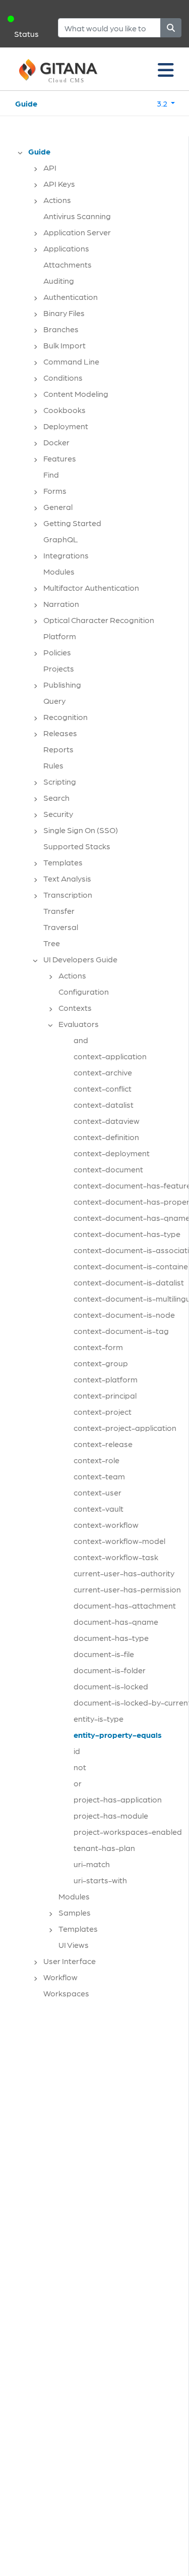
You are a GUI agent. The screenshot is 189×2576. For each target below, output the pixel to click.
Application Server (77, 232)
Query (54, 701)
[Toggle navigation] (166, 69)
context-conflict (103, 1088)
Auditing (59, 280)
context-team (99, 1476)
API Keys (59, 184)
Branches (61, 329)
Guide (26, 103)
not (80, 1767)
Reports (58, 749)
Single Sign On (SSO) (81, 830)
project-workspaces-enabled (128, 1832)
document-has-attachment (125, 1605)
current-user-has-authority (124, 1573)
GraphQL (61, 539)
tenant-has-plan (104, 1848)
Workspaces (66, 1993)
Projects (59, 668)
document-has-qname (116, 1621)
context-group (101, 1363)
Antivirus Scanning (77, 216)
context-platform (106, 1379)
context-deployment (112, 1153)
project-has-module (111, 1815)
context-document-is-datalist (129, 1282)
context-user (98, 1492)
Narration (61, 604)
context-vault (99, 1508)
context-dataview (107, 1121)
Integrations (66, 555)
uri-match (92, 1864)
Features (60, 458)
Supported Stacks (77, 846)
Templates (63, 862)
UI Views (74, 1945)
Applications (66, 248)
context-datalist (104, 1104)
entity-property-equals (118, 1735)
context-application (110, 1056)
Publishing (62, 684)
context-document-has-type (127, 1234)
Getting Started (72, 523)
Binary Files (64, 313)
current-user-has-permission (127, 1589)
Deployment (66, 426)
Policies (57, 652)
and (81, 1040)
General (58, 507)
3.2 (163, 103)
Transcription (68, 894)
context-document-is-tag (121, 1331)
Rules (53, 765)
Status (26, 34)
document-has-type (111, 1638)
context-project (103, 1411)
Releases (60, 733)
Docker (56, 442)
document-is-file (104, 1654)
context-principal (105, 1395)
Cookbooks (65, 410)
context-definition (106, 1137)
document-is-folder (110, 1670)
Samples (75, 1912)
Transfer (59, 911)
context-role (97, 1460)
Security (58, 814)
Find (51, 474)
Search (56, 797)
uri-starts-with (100, 1880)
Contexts (75, 1008)
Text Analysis (67, 878)
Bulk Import (65, 345)
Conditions (63, 377)
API (50, 167)
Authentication (71, 297)
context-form (98, 1347)
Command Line (71, 361)
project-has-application (118, 1799)
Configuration (84, 991)
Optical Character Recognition (99, 620)
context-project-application (125, 1428)
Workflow (60, 1977)
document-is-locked (111, 1686)
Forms (55, 491)
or (78, 1783)
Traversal (61, 927)
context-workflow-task (116, 1557)
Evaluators (79, 1024)
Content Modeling (76, 394)
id (77, 1751)
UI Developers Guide (80, 959)
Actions (57, 200)
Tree (52, 943)
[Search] (171, 28)
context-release (103, 1444)
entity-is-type (99, 1718)
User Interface (70, 1961)
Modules (59, 571)
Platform (60, 636)
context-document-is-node (124, 1315)
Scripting (60, 781)
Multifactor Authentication (91, 587)
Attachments (68, 264)
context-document (108, 1169)
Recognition (66, 717)
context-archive (103, 1072)
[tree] (99, 1075)
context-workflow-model (119, 1541)
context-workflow (106, 1525)
